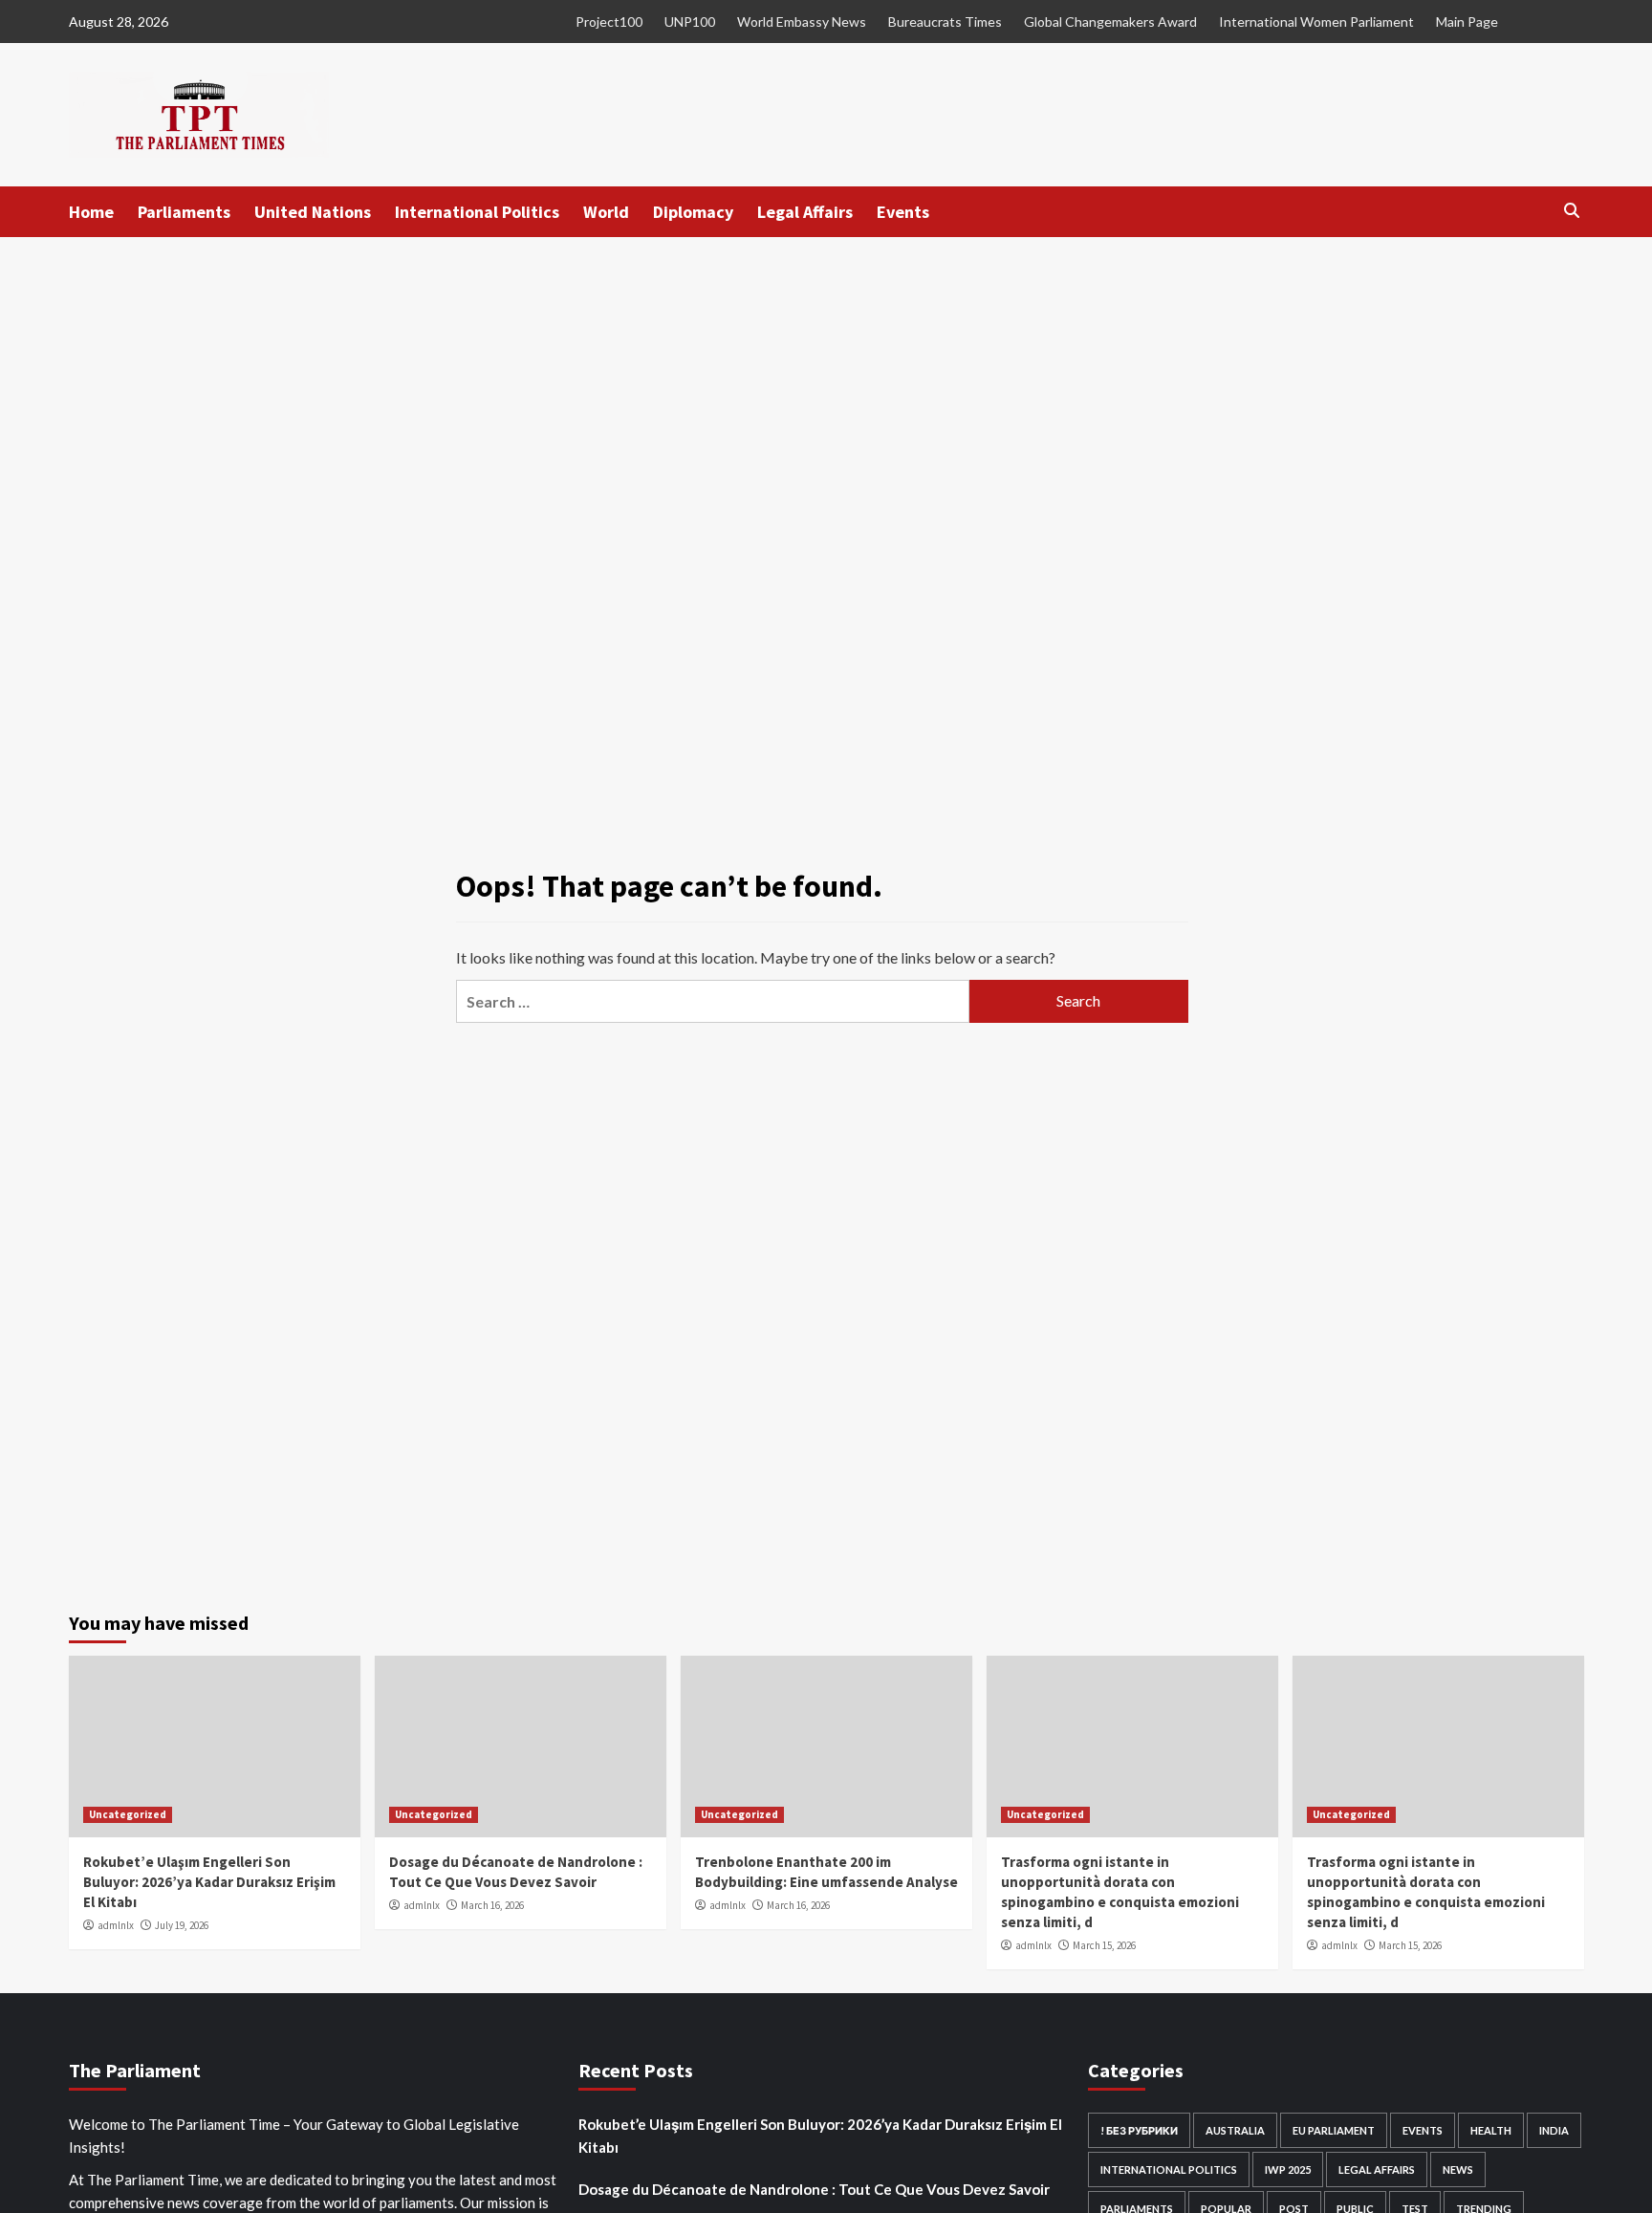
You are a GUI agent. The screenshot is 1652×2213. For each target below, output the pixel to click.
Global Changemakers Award (1110, 22)
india (1554, 2130)
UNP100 (690, 22)
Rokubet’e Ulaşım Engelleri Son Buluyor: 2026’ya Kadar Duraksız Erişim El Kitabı (209, 1882)
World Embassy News (802, 22)
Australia (1235, 2130)
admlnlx (116, 1925)
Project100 (609, 22)
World (606, 212)
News (1458, 2170)
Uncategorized (128, 1814)
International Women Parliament (1316, 22)
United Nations (313, 212)
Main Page (1467, 22)
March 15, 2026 (1104, 1945)
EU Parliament (1334, 2130)
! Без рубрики (1139, 2130)
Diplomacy (693, 212)
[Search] (1572, 211)
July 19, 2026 (182, 1925)
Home (91, 212)
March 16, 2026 (492, 1905)
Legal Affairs (805, 212)
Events (903, 212)
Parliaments (184, 212)
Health (1491, 2130)
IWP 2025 (1288, 2170)
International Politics (477, 212)
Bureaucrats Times (945, 22)
